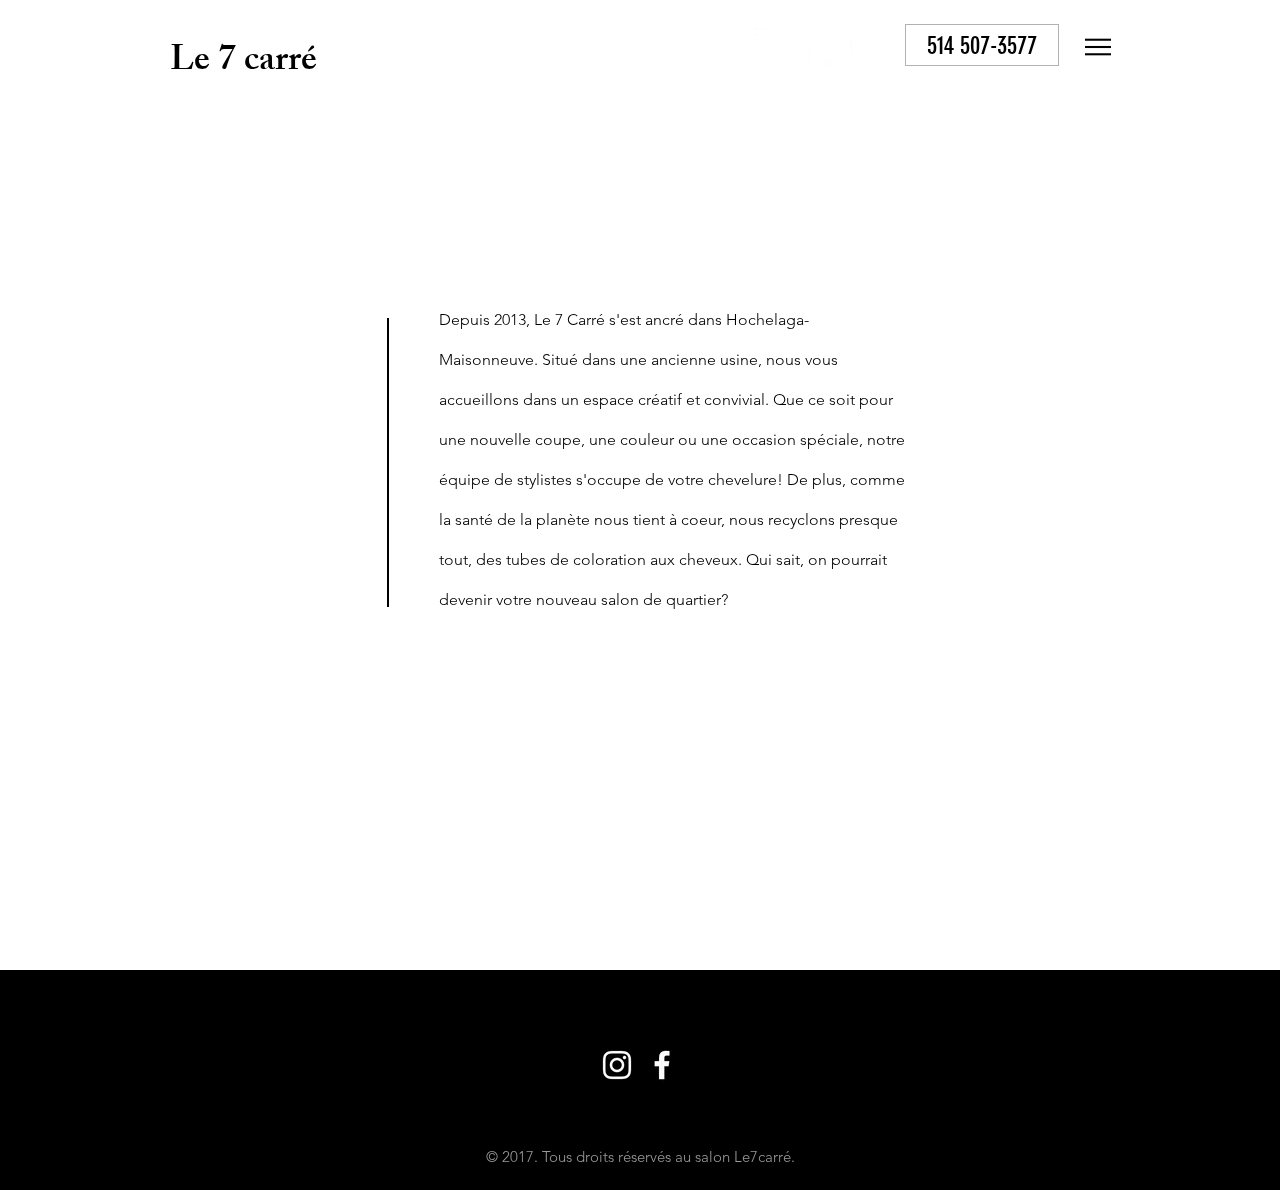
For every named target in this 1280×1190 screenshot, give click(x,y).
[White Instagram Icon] (774, 47)
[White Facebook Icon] (819, 47)
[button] (1098, 47)
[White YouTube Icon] (864, 47)
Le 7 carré (243, 63)
